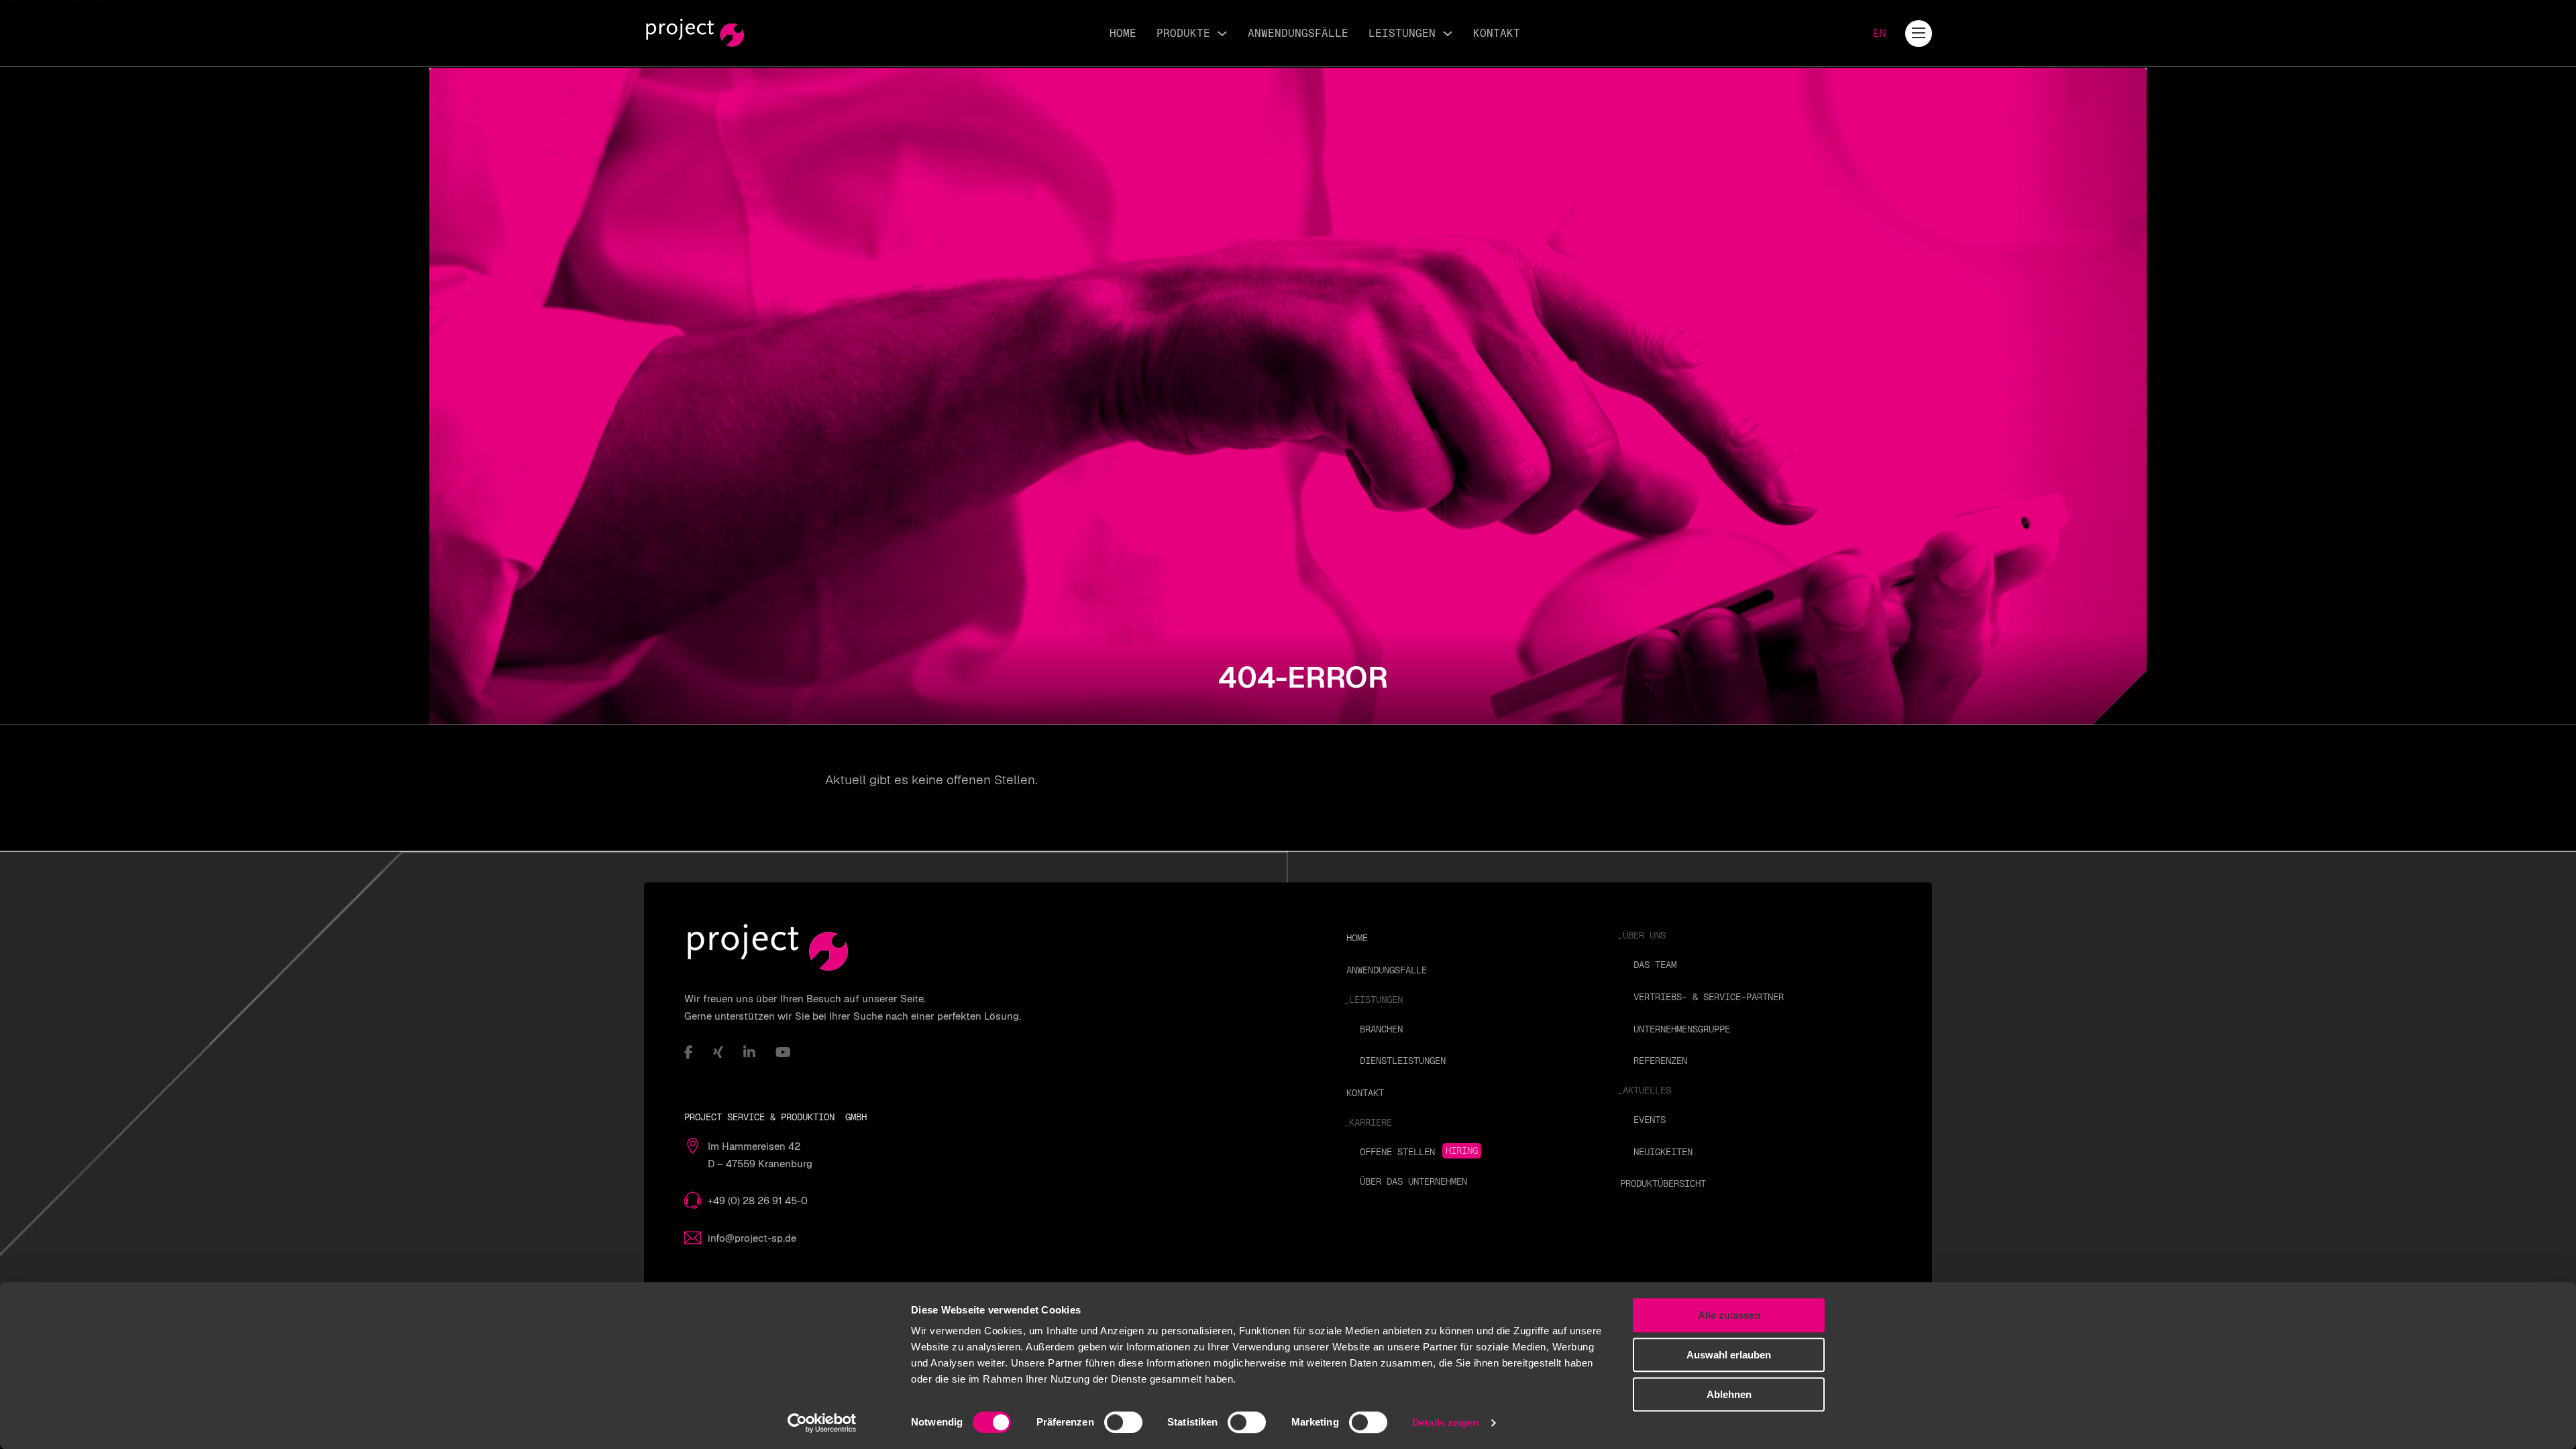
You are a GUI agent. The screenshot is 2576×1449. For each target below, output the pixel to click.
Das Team (1655, 965)
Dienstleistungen (1403, 1061)
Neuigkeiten (1663, 1152)
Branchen (1381, 1029)
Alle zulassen (1729, 1315)
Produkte (1183, 33)
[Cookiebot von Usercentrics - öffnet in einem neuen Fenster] (822, 1423)
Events (1650, 1120)
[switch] (1123, 1422)
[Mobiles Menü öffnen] (1919, 33)
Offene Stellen (1397, 1152)
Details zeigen (1445, 1423)
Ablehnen (1729, 1394)
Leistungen (1402, 33)
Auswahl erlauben (1729, 1355)
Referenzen (1660, 1061)
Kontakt (1497, 33)
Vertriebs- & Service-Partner (1709, 997)
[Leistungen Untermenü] (1448, 34)
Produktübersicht (1663, 1183)
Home (1123, 33)
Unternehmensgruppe (1682, 1029)
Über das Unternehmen (1413, 1181)
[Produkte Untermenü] (1222, 34)
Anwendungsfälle (1298, 33)
